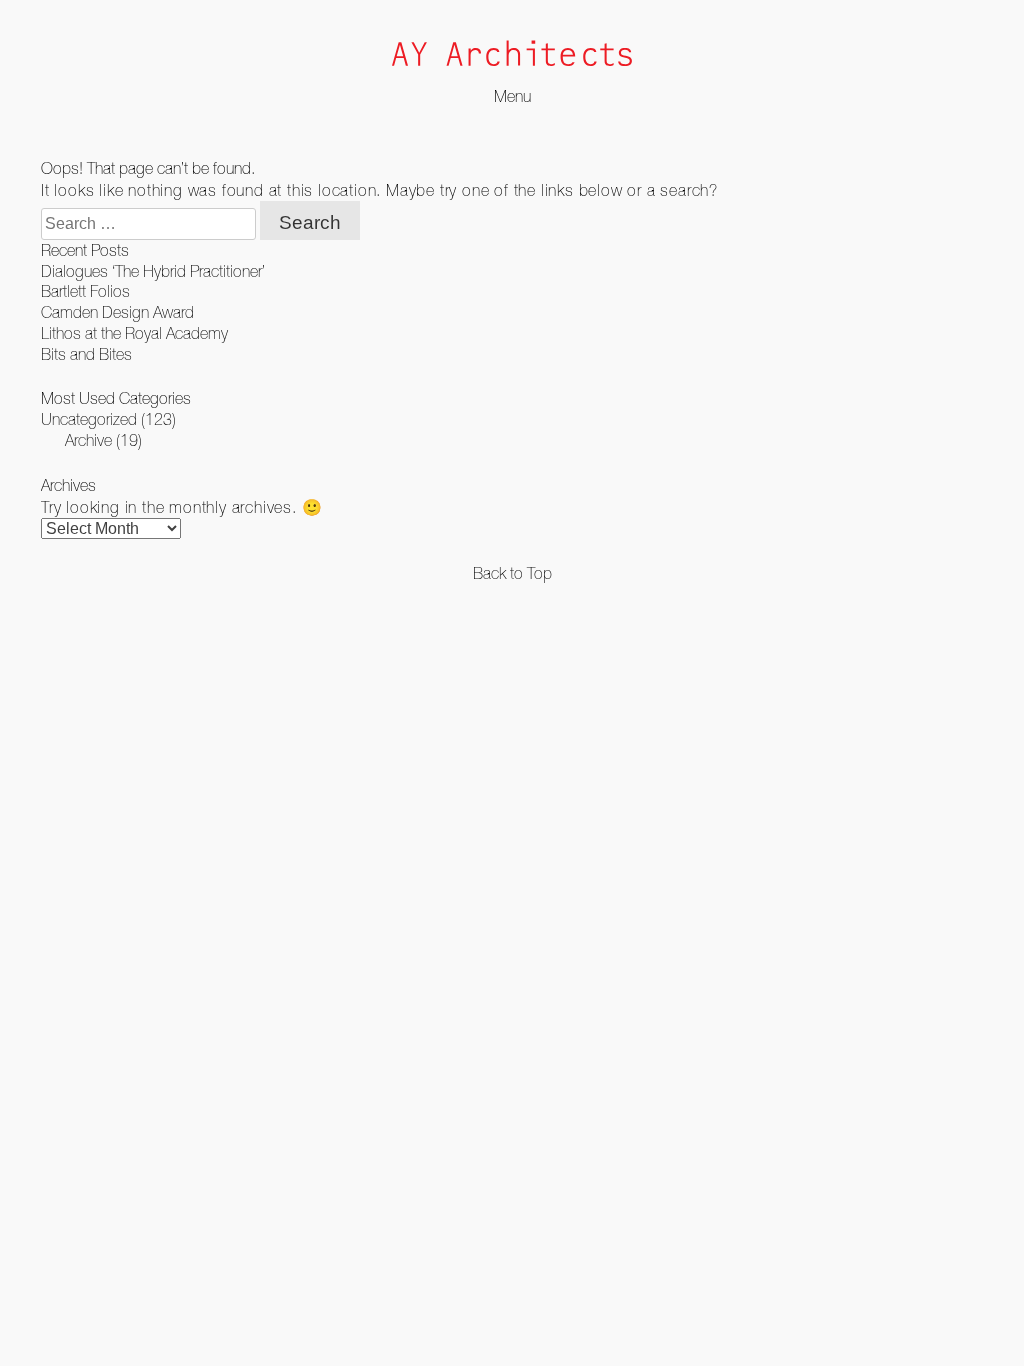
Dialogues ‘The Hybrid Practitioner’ (153, 271)
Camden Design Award (117, 312)
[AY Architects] (512, 55)
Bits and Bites (86, 354)
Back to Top (512, 573)
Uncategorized (89, 419)
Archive (88, 440)
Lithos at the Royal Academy (134, 333)
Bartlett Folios (85, 291)
